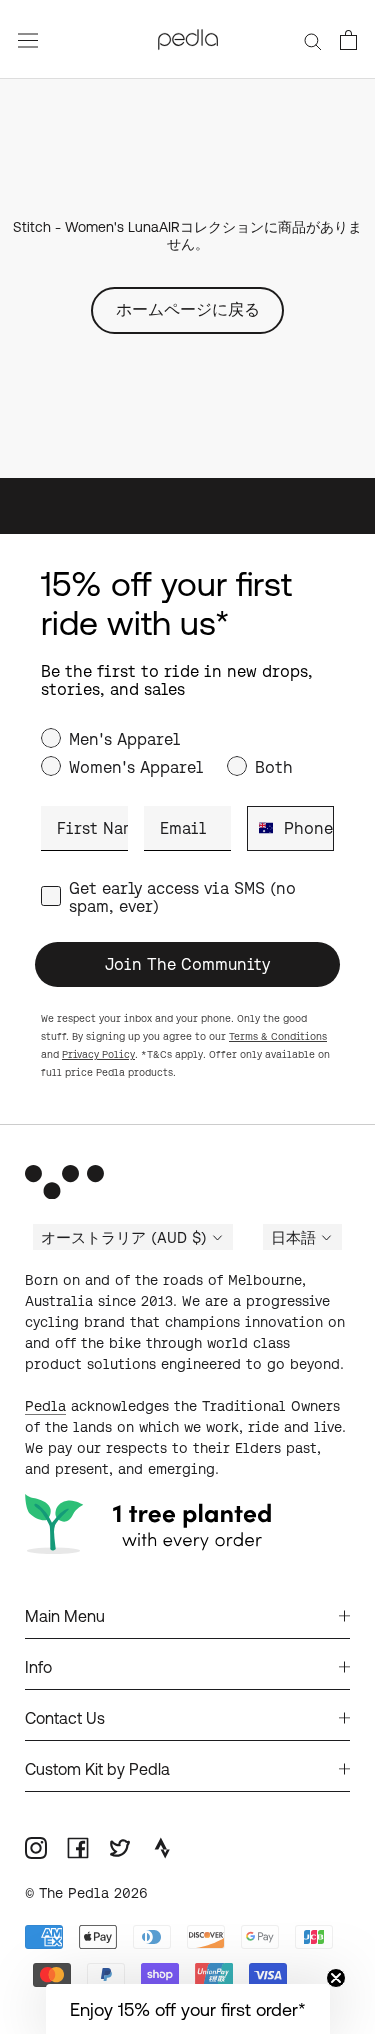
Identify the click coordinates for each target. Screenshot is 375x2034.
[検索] (313, 39)
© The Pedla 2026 (86, 1893)
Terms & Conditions (278, 1036)
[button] (188, 2009)
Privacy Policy (98, 1054)
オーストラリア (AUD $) (124, 1238)
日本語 (293, 1238)
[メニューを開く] (28, 39)
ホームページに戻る (188, 309)
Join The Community (187, 964)
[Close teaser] (336, 1978)
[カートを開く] (348, 40)
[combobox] (261, 828)
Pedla (45, 1406)
